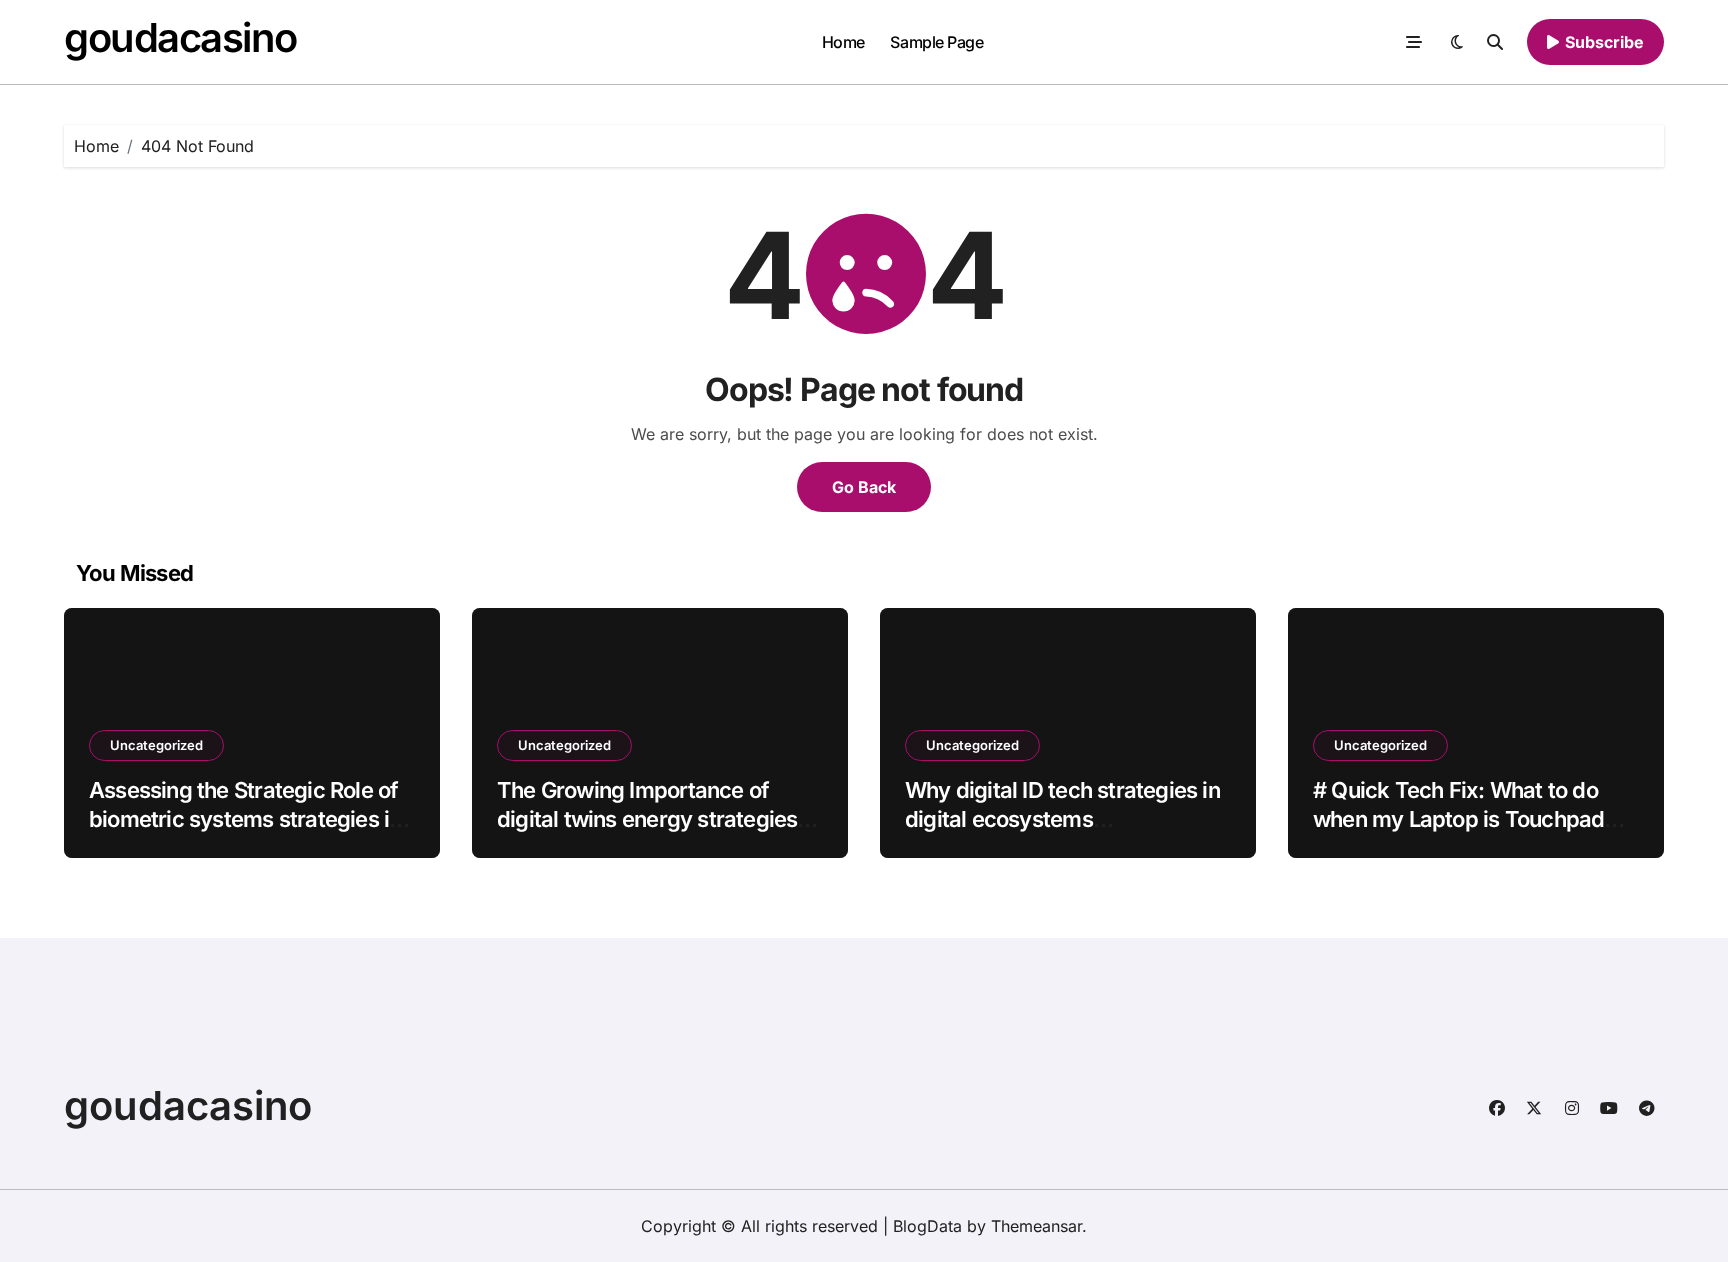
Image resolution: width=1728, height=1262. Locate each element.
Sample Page (936, 42)
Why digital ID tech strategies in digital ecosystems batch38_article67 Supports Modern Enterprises (1062, 833)
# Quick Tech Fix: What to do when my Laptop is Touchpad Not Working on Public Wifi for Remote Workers (1462, 833)
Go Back (864, 487)
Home (843, 42)
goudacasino (180, 37)
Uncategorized (156, 745)
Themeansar (1036, 1226)
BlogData (927, 1226)
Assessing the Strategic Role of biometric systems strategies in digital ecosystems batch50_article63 (245, 833)
